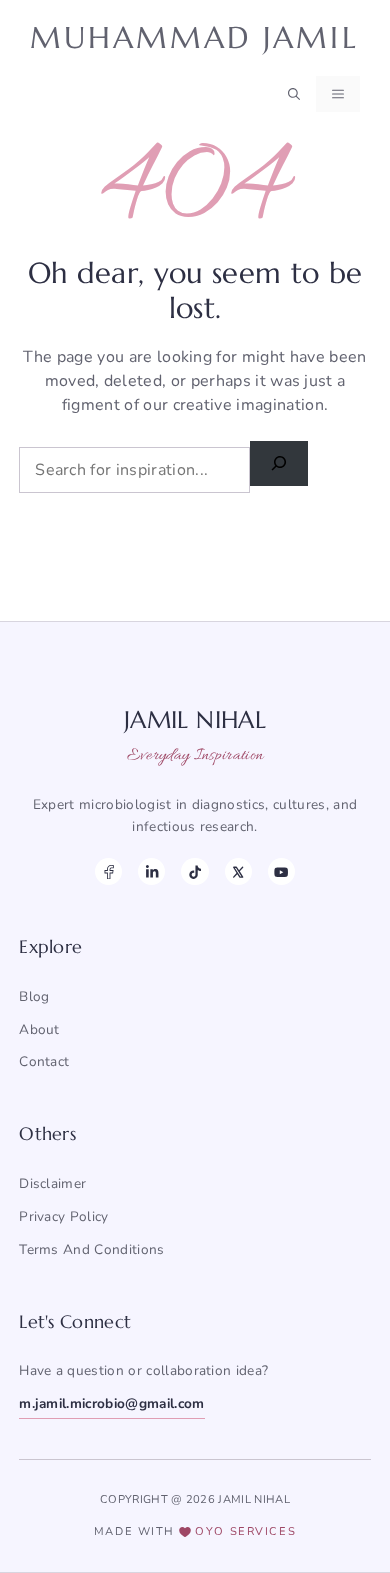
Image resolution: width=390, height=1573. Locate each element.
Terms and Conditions (91, 1249)
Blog (34, 996)
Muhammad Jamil (194, 37)
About (39, 1029)
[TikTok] (194, 871)
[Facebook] (108, 871)
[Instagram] (151, 871)
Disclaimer (52, 1183)
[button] (294, 94)
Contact (44, 1061)
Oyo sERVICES (245, 1531)
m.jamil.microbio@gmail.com (111, 1403)
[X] (238, 871)
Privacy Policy (63, 1216)
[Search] (279, 463)
